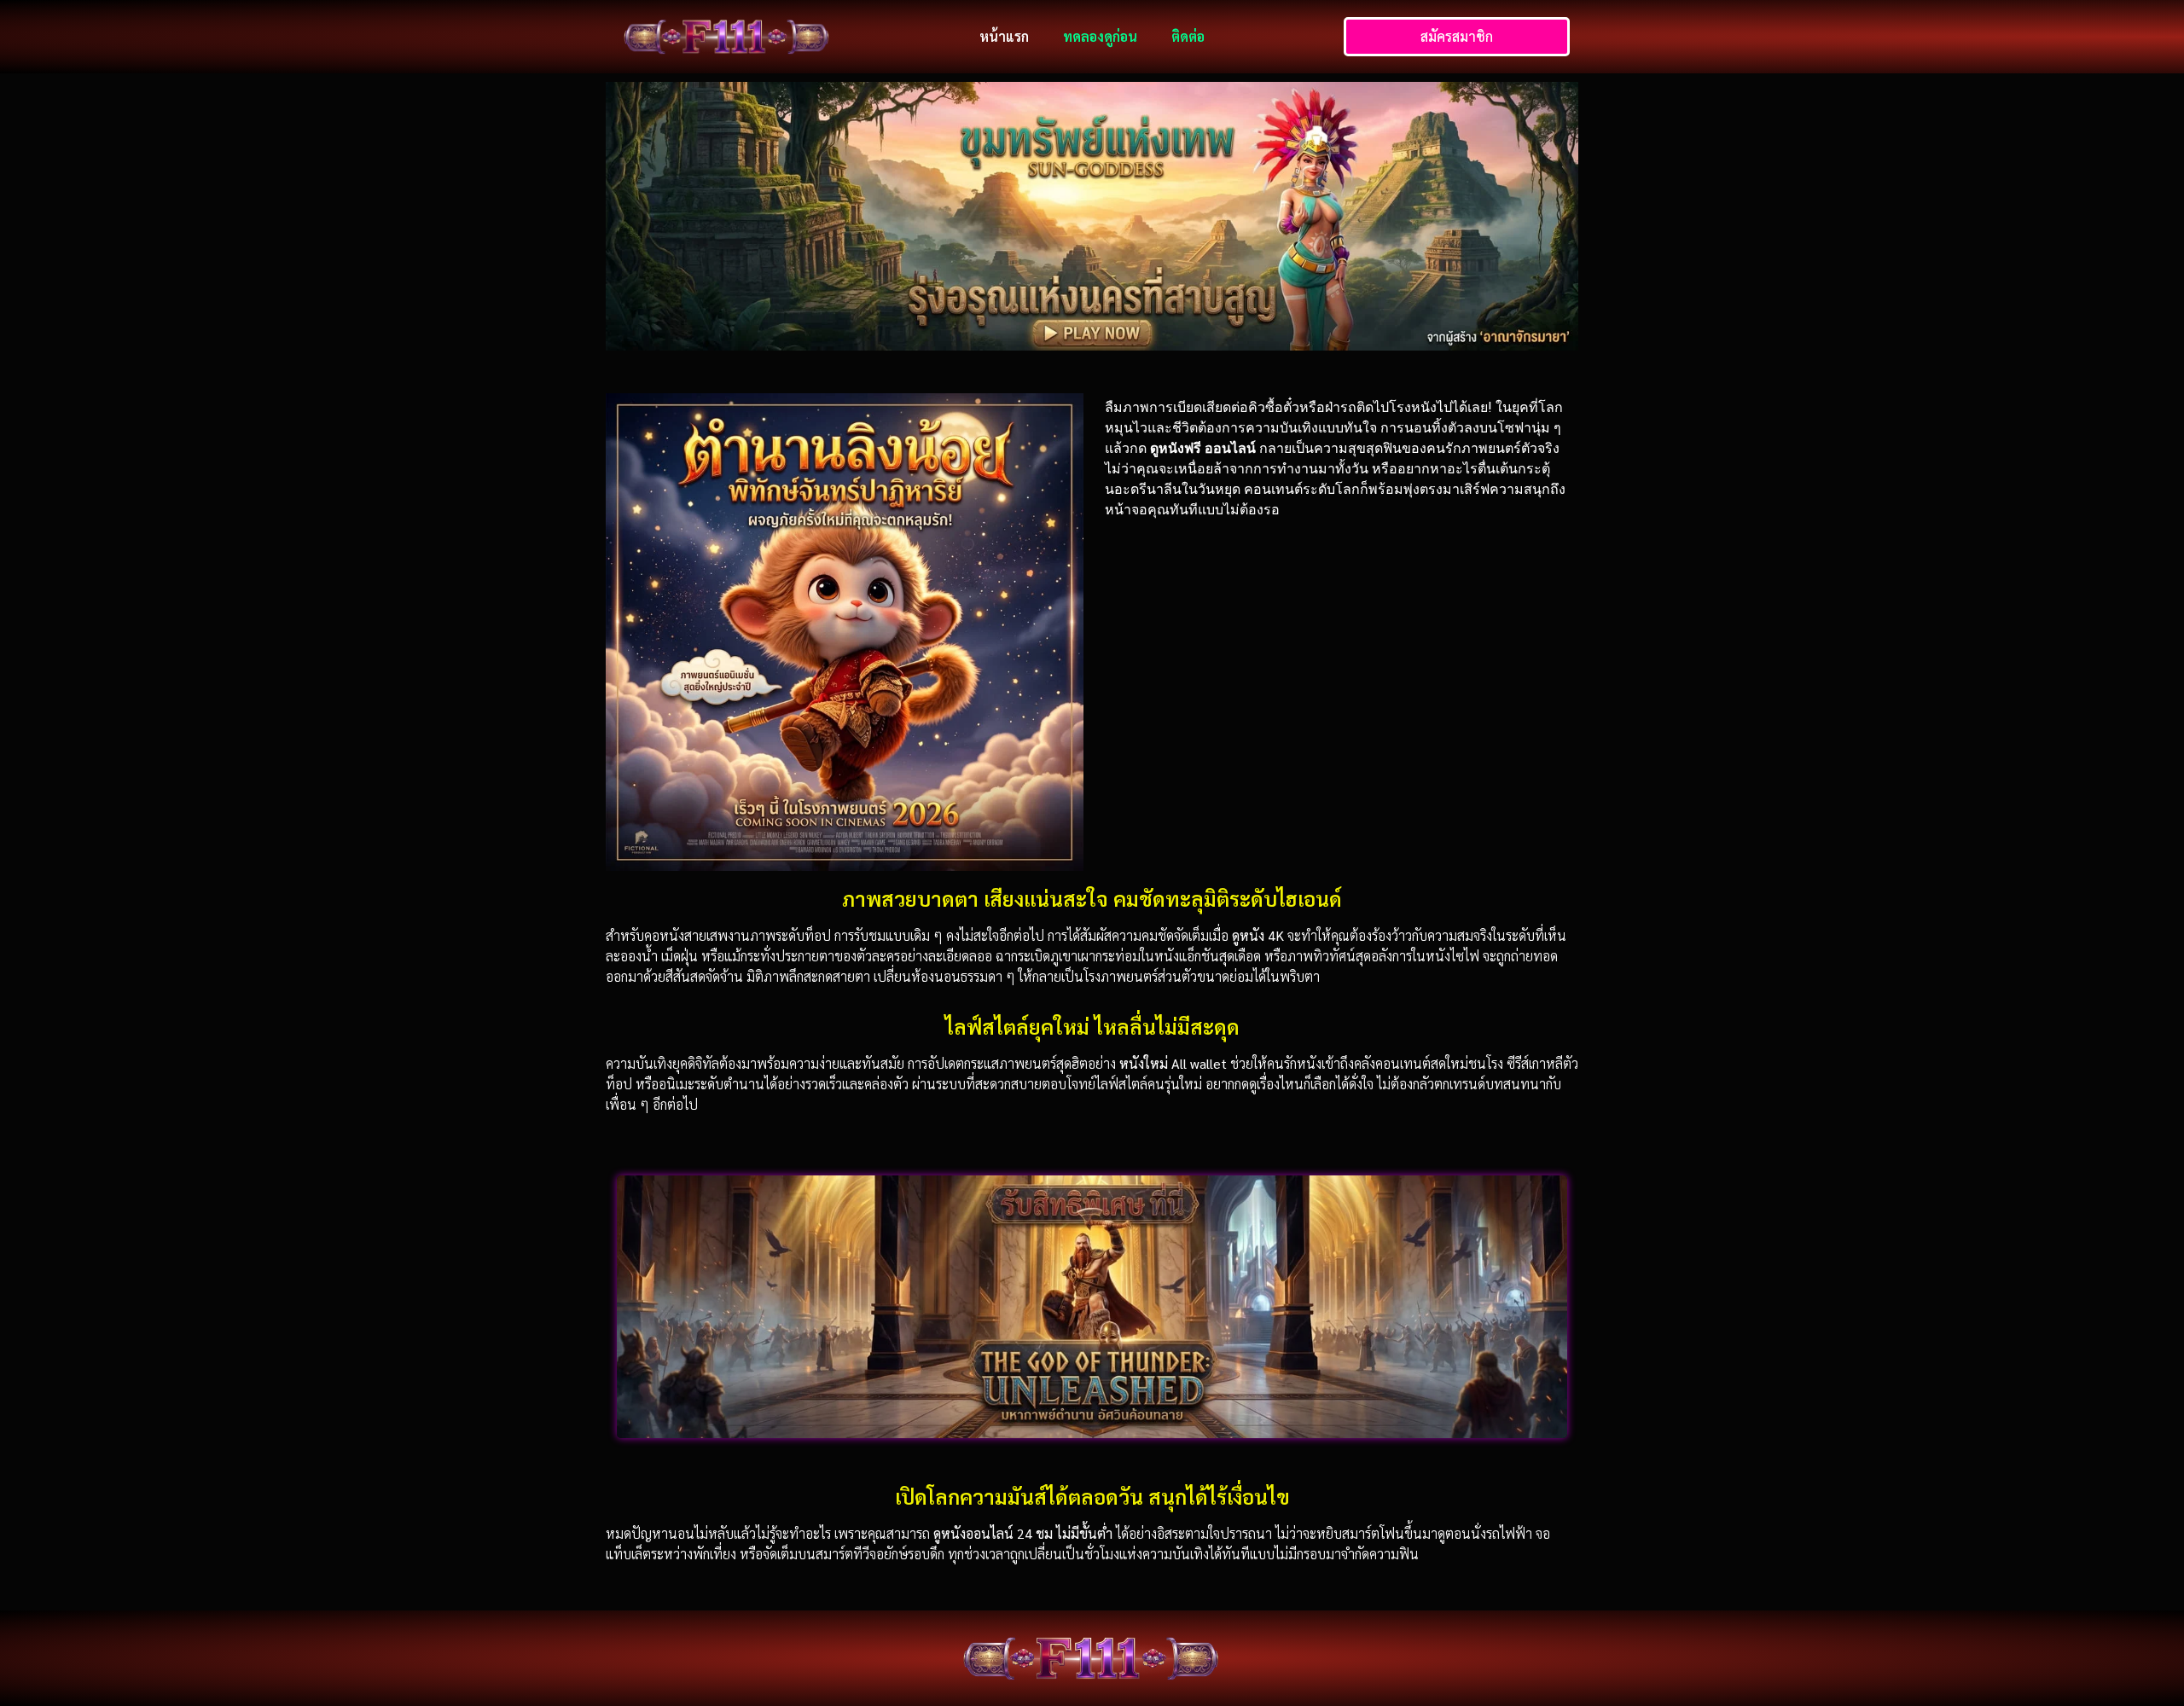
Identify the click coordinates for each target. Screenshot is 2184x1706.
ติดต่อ (1188, 36)
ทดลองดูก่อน (1100, 36)
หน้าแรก (1004, 36)
